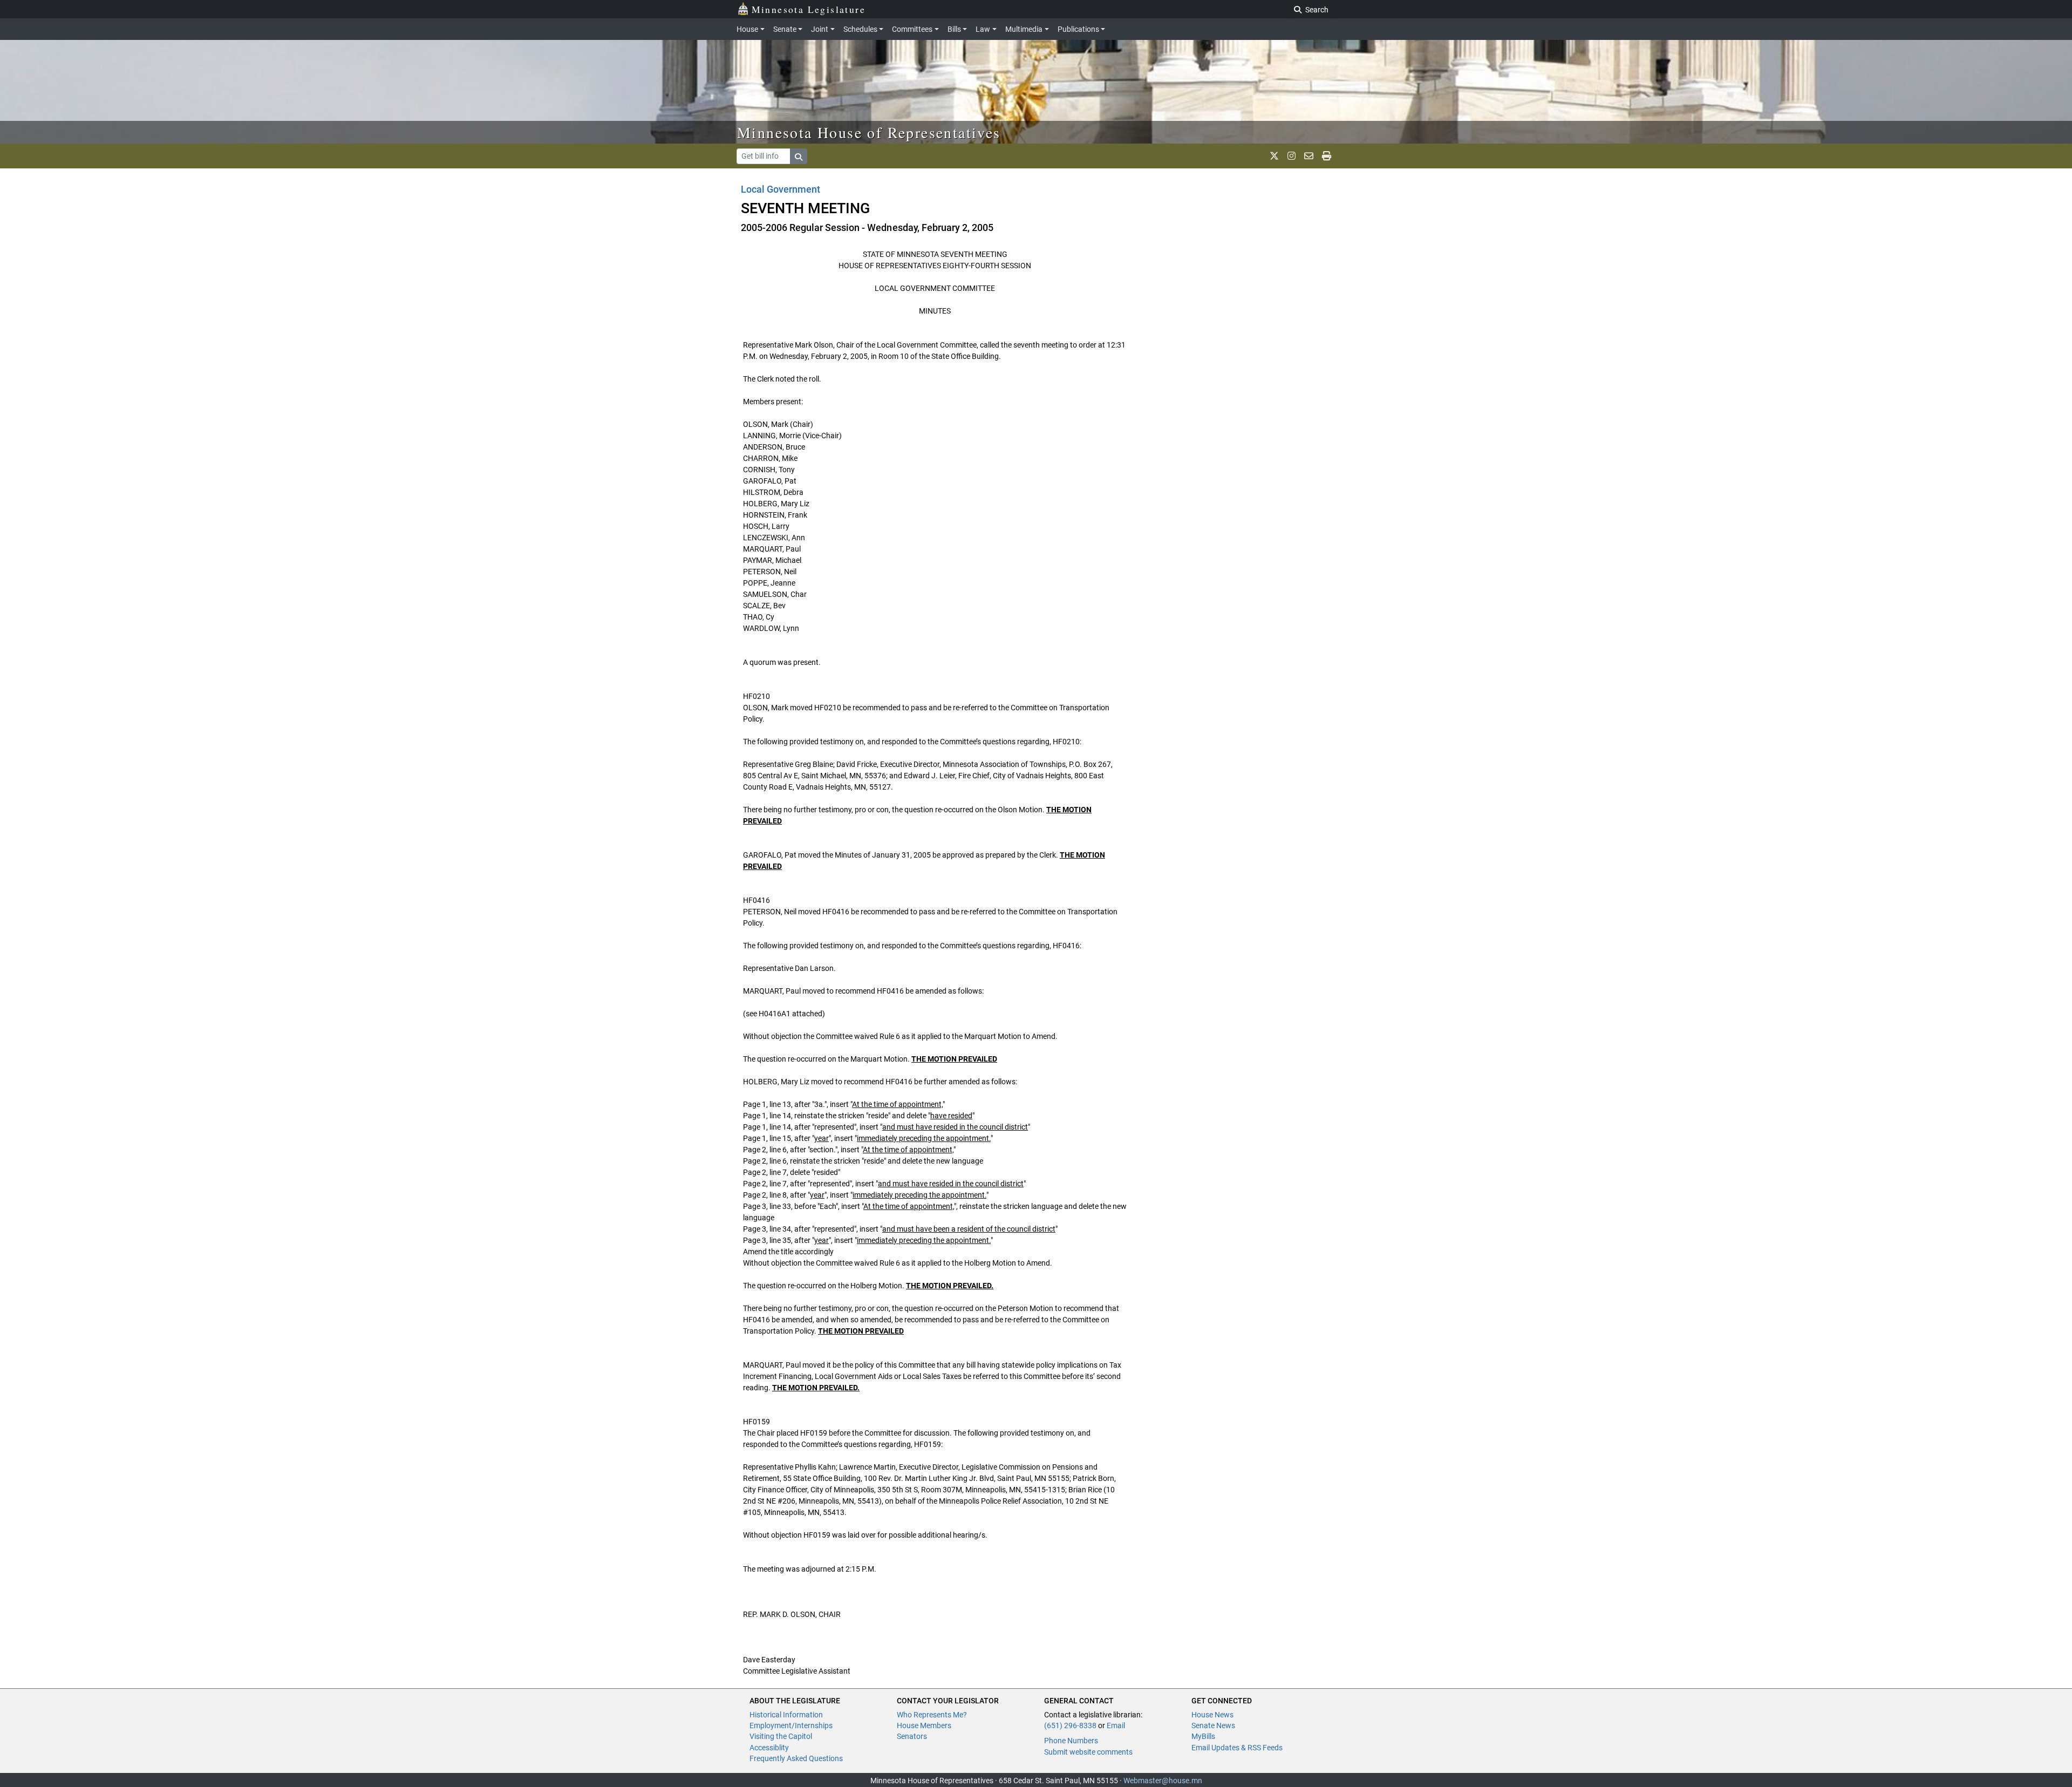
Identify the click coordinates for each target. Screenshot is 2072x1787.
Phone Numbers (1071, 1741)
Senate (785, 29)
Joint (820, 29)
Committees (912, 29)
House (747, 29)
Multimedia (1024, 29)
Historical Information (786, 1715)
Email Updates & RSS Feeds (1237, 1748)
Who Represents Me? (932, 1715)
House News (1212, 1715)
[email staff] (1309, 156)
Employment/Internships (791, 1725)
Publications (1078, 29)
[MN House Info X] (1274, 156)
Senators (912, 1736)
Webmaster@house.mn (1163, 1781)
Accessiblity (769, 1748)
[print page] (1327, 156)
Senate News (1213, 1725)
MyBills (1203, 1736)
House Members (924, 1725)
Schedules (860, 29)
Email (1116, 1725)
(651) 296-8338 (1070, 1725)
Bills (954, 29)
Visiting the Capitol (781, 1736)
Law (983, 29)
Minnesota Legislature (809, 9)
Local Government (781, 189)
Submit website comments (1088, 1752)
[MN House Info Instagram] (1291, 156)
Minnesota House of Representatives (869, 132)
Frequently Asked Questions (796, 1758)
